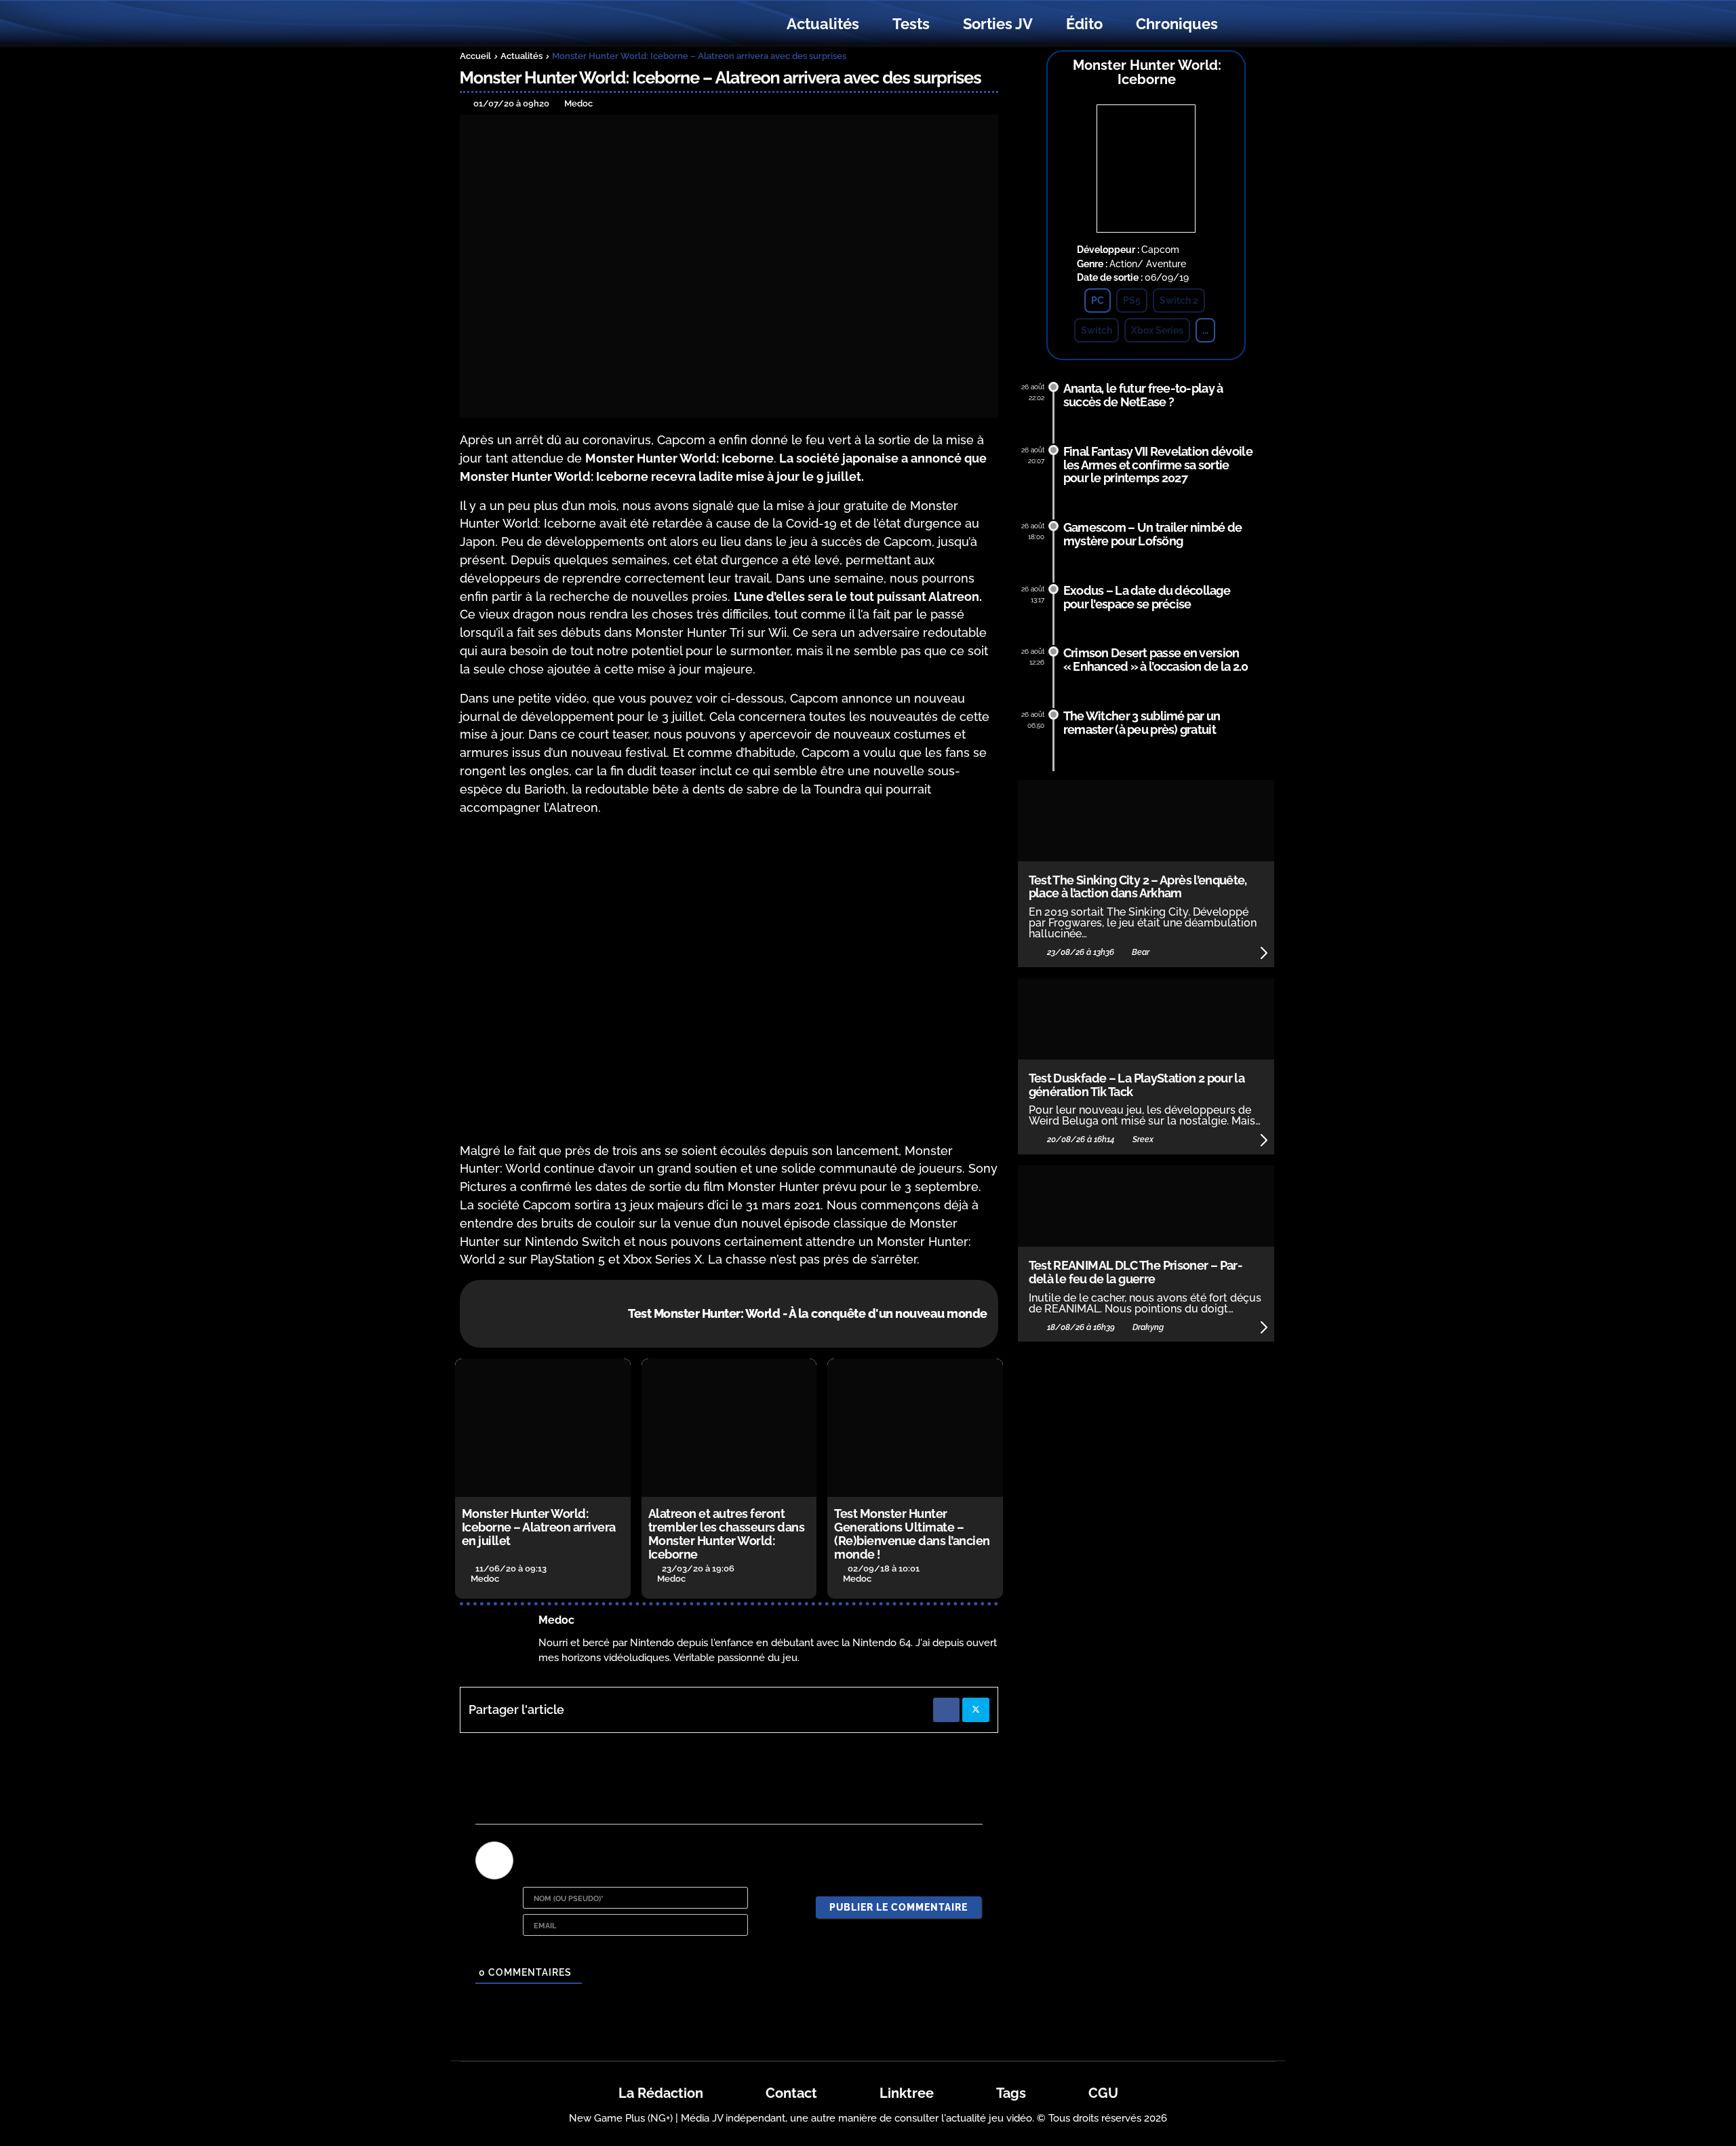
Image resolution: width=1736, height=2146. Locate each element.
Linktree (907, 2093)
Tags (1011, 2093)
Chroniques (1177, 24)
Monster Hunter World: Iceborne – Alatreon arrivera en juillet (539, 1527)
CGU (1103, 2093)
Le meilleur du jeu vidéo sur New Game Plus (534, 24)
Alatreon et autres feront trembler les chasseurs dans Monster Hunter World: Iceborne (727, 1534)
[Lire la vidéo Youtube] (729, 979)
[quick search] (1249, 24)
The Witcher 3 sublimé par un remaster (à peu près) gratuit (1142, 723)
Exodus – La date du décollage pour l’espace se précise (1147, 597)
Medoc (556, 1620)
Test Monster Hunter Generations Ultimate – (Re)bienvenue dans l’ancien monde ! (912, 1534)
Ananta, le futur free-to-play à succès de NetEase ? (1143, 395)
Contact (791, 2093)
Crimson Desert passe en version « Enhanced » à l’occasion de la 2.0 (1156, 660)
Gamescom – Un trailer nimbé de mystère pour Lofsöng (1153, 534)
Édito (1084, 24)
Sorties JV (998, 24)
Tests (911, 24)
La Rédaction (661, 2093)
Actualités (823, 24)
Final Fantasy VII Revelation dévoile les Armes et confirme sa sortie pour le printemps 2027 (1158, 465)
